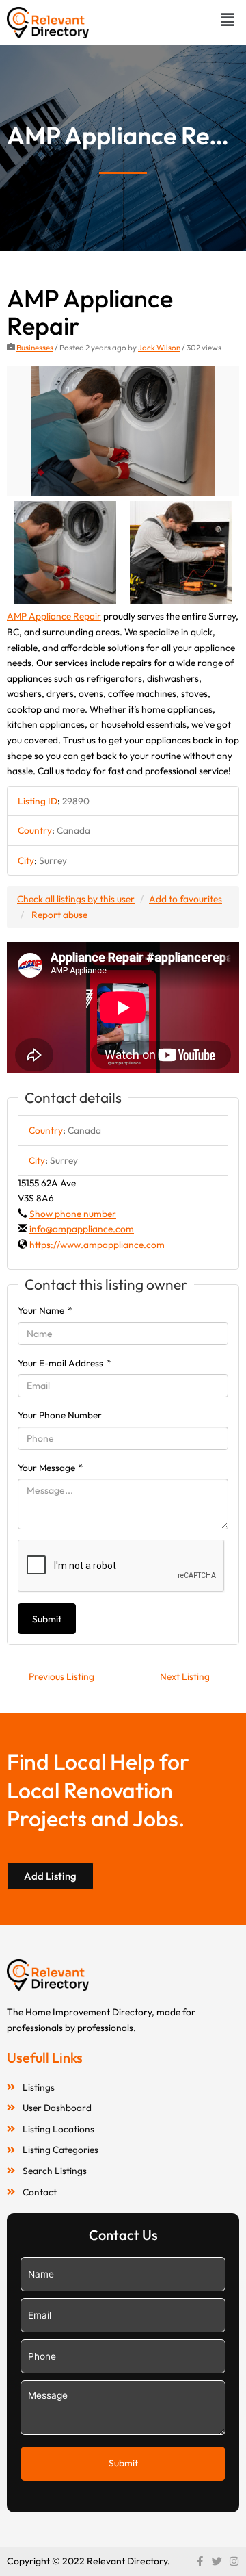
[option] (123, 431)
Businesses (35, 347)
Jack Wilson (159, 347)
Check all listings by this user (76, 899)
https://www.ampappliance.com (97, 1245)
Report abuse (59, 915)
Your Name (45, 1310)
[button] (228, 20)
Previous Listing (61, 1676)
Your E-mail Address (65, 1363)
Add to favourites (186, 899)
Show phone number (73, 1214)
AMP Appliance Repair (54, 616)
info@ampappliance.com (82, 1229)
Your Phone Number (60, 1415)
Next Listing (185, 1676)
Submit (47, 1619)
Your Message (51, 1468)
